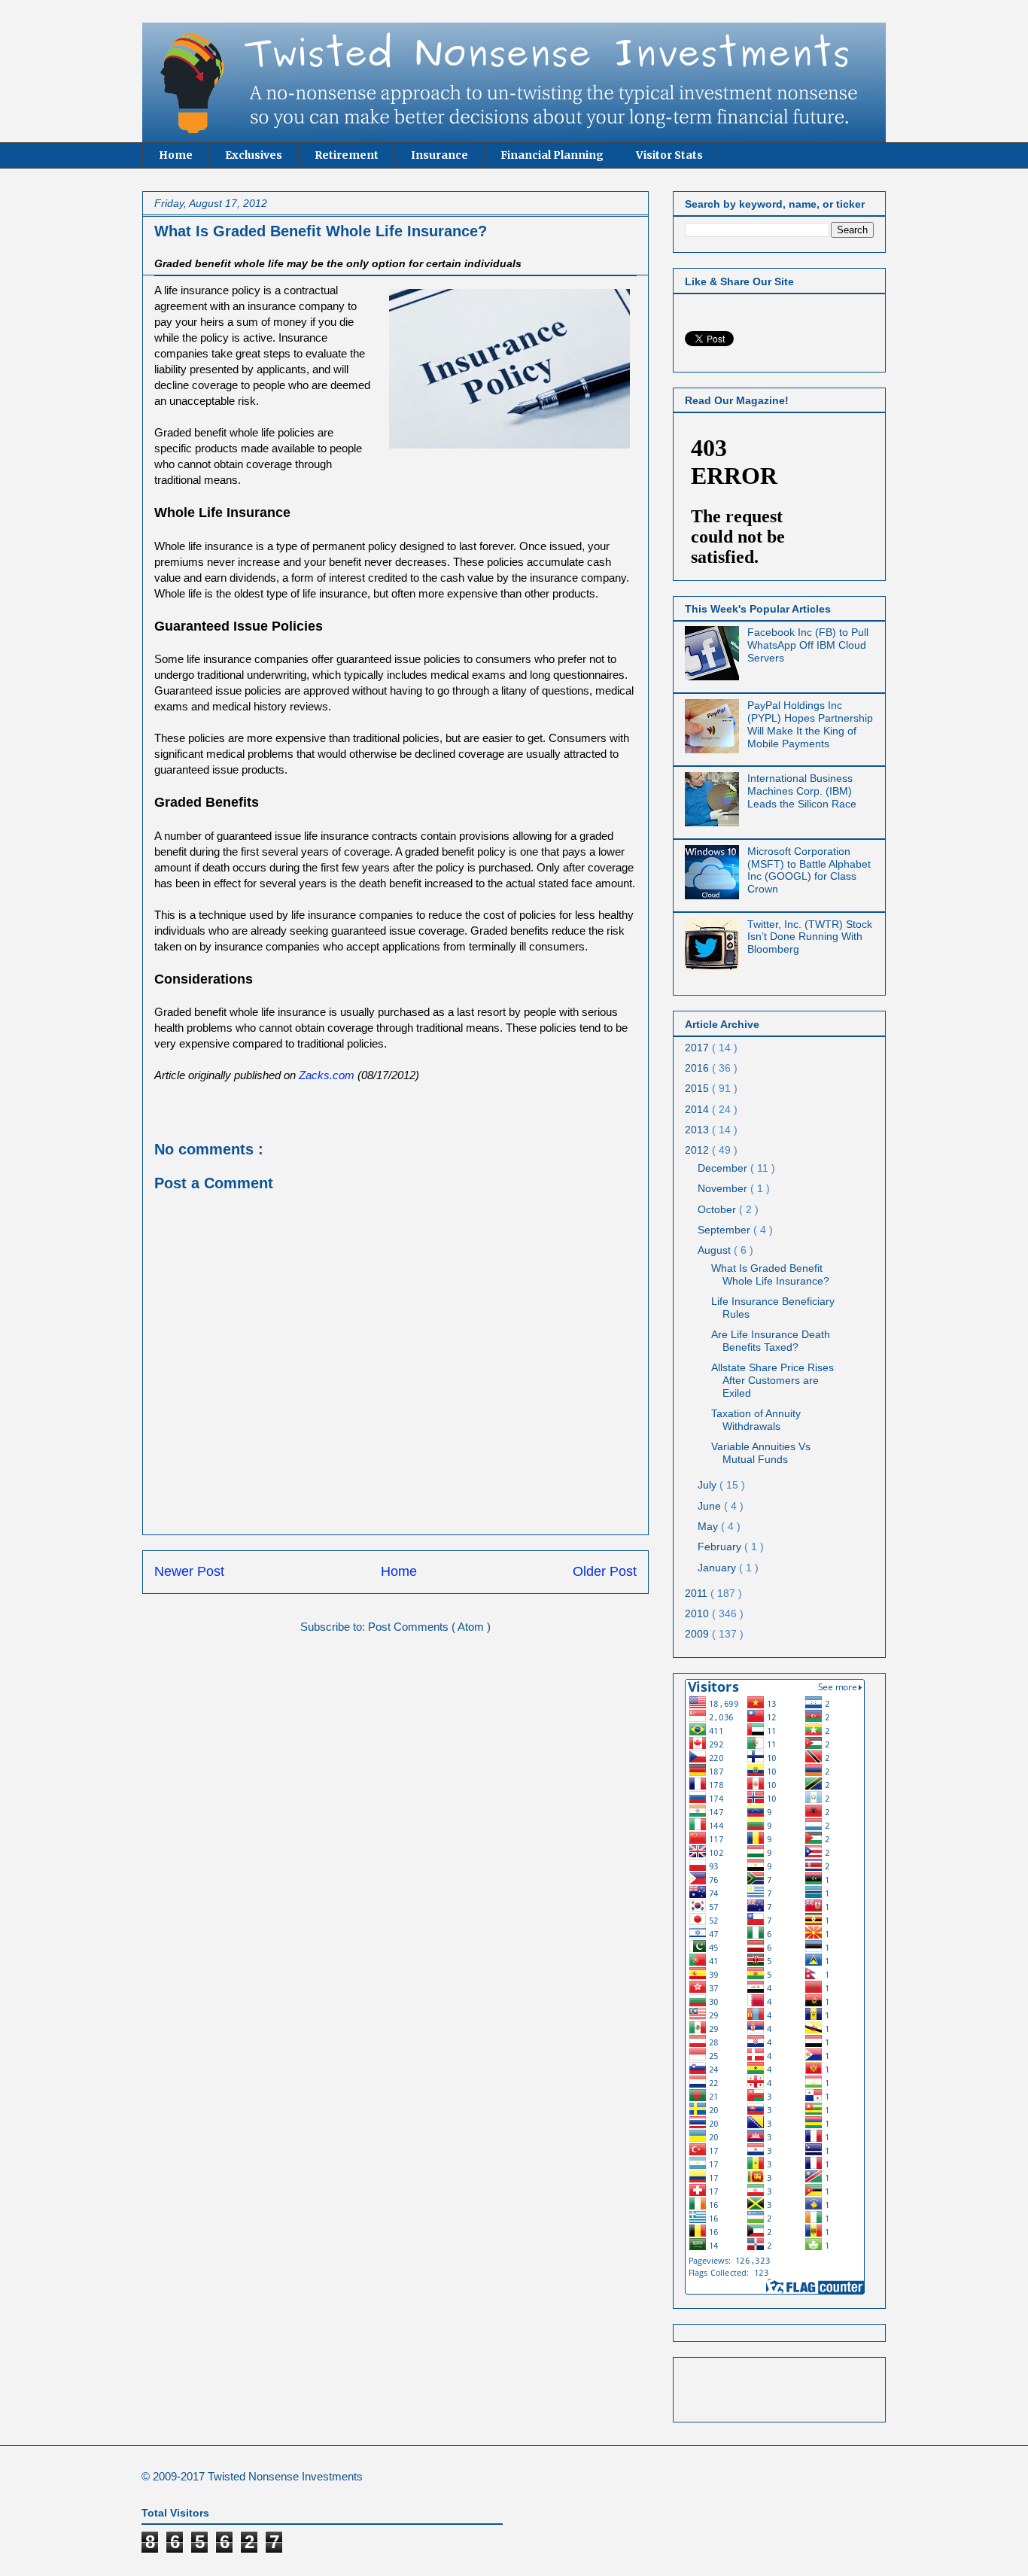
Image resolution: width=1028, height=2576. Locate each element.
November (724, 1188)
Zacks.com (327, 1075)
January (718, 1568)
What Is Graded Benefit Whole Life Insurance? (770, 1274)
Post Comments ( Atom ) (429, 1627)
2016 (698, 1068)
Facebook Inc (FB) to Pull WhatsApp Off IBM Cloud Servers (808, 645)
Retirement (347, 155)
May (709, 1526)
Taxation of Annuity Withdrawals (756, 1420)
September (725, 1230)
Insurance (439, 155)
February (721, 1547)
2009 (698, 1634)
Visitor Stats (669, 155)
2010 (698, 1613)
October (718, 1209)
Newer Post (189, 1571)
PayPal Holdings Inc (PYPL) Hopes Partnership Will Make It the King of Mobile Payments (810, 724)
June (711, 1506)
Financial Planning (552, 155)
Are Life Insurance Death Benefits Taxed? (771, 1341)
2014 (698, 1109)
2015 (698, 1088)
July (709, 1485)
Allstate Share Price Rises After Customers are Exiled (773, 1380)
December (724, 1168)
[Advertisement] (773, 2386)
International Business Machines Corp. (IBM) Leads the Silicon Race (802, 791)
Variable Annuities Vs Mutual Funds (761, 1453)
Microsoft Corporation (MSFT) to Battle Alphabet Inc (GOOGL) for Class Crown (809, 870)
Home (176, 155)
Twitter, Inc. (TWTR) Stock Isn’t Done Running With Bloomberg (810, 937)
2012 (698, 1150)
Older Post (605, 1571)
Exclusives (254, 155)
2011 (698, 1593)
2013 (698, 1130)
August (716, 1250)
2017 (698, 1048)
